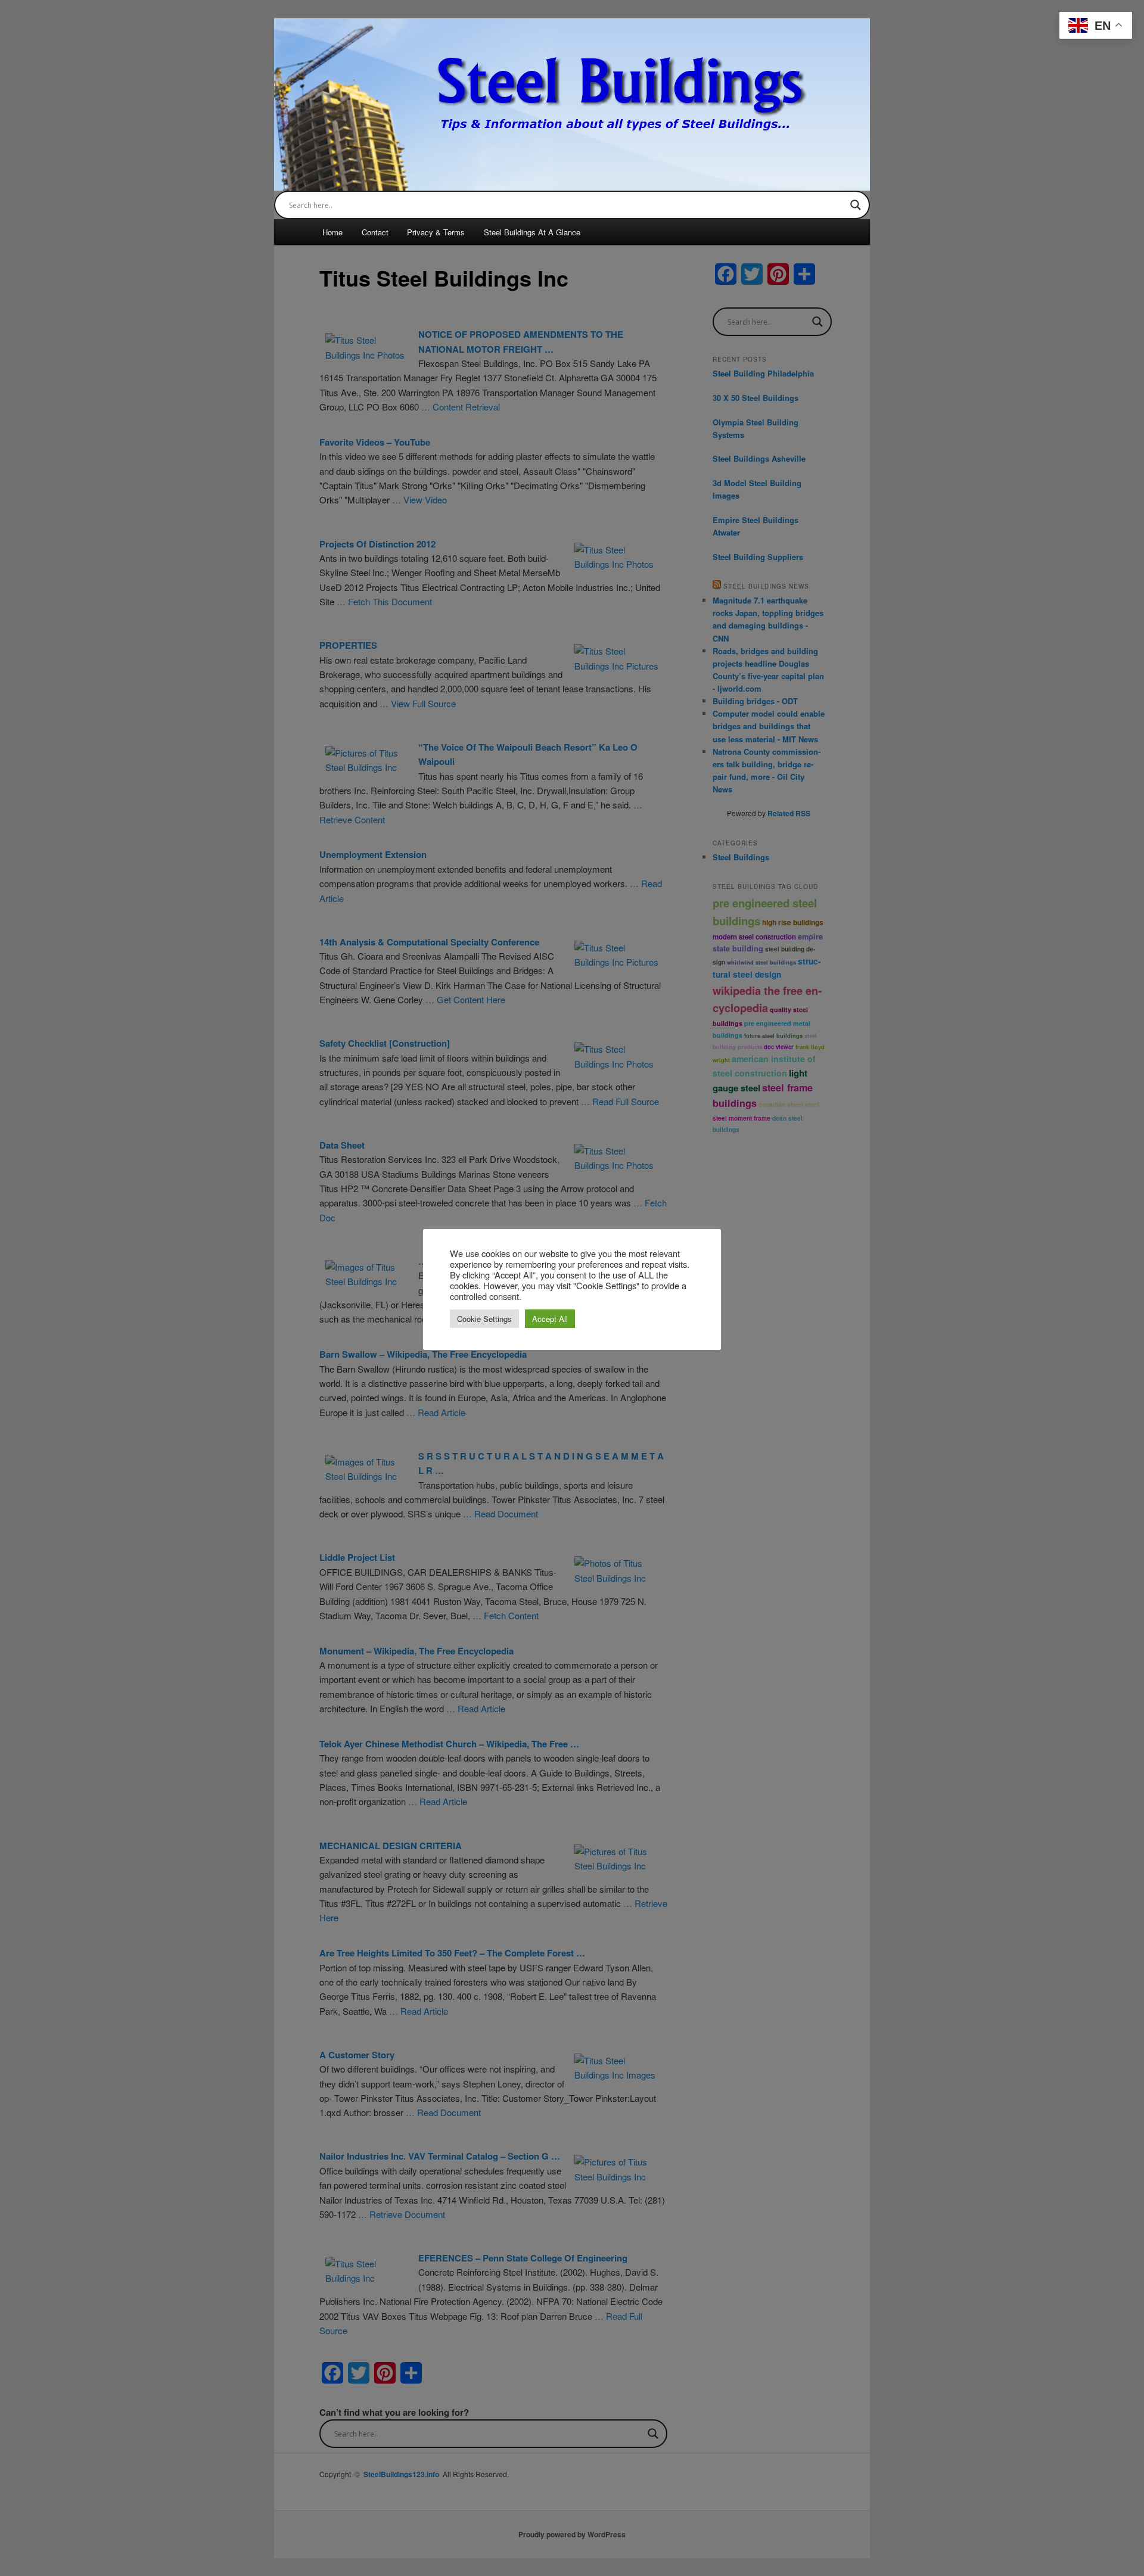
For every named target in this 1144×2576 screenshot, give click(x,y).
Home (332, 232)
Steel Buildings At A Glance (532, 232)
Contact (375, 232)
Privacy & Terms (436, 232)
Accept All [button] (550, 1319)
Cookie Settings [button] (484, 1319)
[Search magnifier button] (856, 205)
